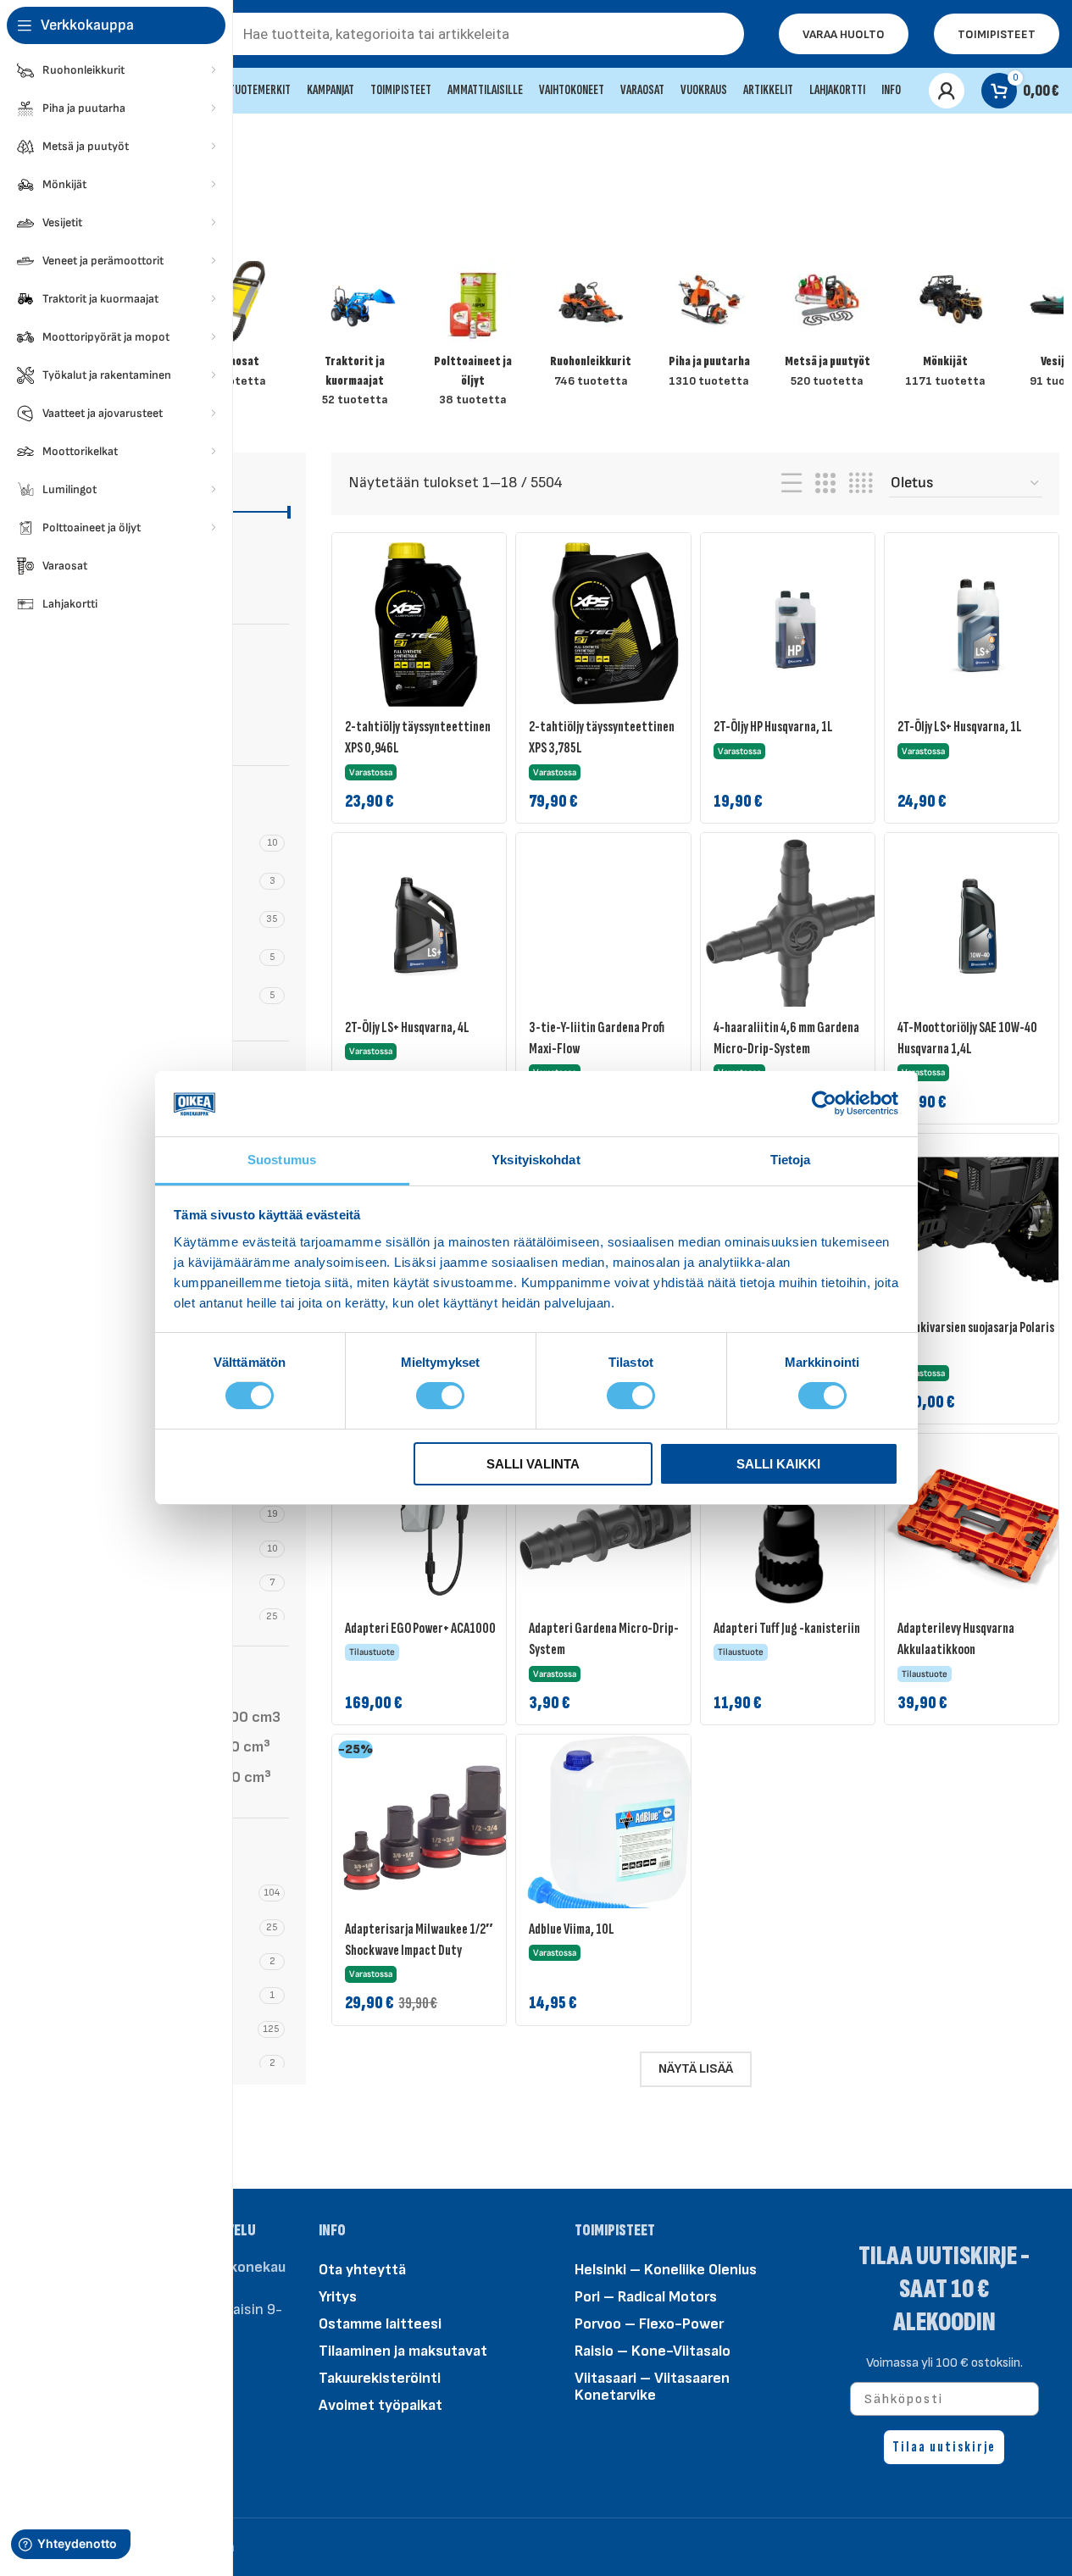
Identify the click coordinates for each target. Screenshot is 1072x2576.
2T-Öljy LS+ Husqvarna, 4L (407, 1027)
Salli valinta (533, 1464)
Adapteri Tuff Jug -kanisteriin (787, 1628)
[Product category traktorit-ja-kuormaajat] (355, 339)
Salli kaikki (778, 1464)
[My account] (947, 91)
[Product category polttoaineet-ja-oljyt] (472, 339)
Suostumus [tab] (282, 1160)
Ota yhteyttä (362, 2269)
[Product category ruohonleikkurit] (591, 330)
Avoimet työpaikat (380, 2404)
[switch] (440, 1395)
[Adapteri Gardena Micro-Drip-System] (609, 1527)
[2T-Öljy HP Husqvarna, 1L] (794, 626)
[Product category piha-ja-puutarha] (709, 330)
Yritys (338, 2296)
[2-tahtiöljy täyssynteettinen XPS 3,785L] (609, 626)
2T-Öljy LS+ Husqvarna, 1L (960, 727)
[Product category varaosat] (236, 330)
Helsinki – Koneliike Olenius (666, 2269)
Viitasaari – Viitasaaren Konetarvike (652, 2386)
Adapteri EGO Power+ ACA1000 (420, 1628)
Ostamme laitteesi (380, 2323)
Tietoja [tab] (791, 1160)
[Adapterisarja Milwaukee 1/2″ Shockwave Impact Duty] (425, 1828)
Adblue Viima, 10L (572, 1929)
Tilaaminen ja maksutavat (403, 2350)
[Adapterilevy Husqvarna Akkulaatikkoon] (978, 1527)
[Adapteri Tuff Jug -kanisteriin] (794, 1527)
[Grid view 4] (861, 484)
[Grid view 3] (825, 484)
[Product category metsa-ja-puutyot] (827, 330)
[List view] (792, 484)
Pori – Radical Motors (646, 2296)
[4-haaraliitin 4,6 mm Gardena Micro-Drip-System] (794, 926)
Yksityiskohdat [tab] (536, 1160)
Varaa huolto (844, 34)
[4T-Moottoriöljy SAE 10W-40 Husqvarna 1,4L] (978, 926)
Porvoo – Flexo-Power (649, 2323)
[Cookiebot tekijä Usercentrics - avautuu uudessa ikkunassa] (824, 1103)
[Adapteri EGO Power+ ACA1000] (425, 1527)
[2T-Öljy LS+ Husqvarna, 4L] (425, 926)
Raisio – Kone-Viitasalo (653, 2350)
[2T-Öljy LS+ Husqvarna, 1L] (978, 626)
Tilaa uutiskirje (944, 2447)
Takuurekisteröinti (380, 2377)
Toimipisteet (997, 34)
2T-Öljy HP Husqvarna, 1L (773, 727)
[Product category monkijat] (945, 330)
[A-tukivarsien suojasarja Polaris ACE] (978, 1227)
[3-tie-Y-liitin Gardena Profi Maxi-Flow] (609, 926)
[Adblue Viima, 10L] (609, 1828)
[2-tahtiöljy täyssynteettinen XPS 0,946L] (425, 626)
